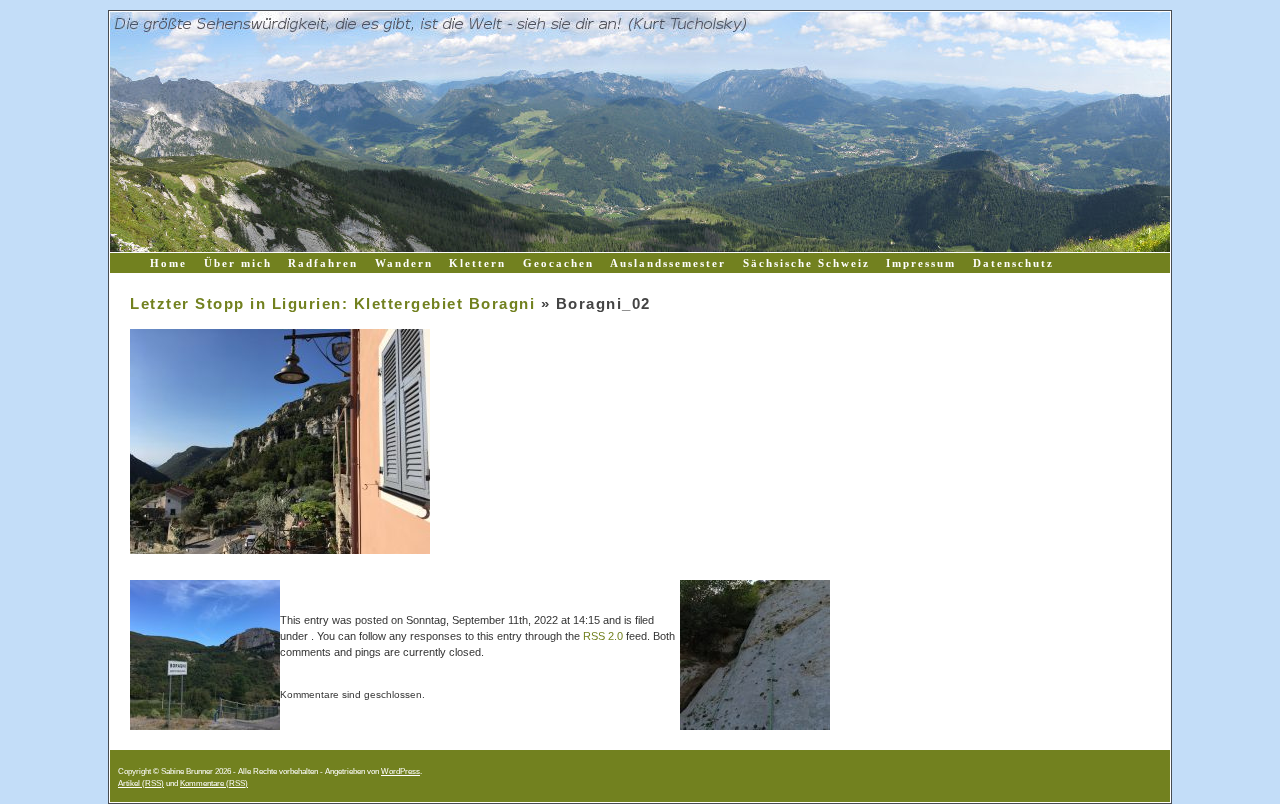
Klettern (477, 263)
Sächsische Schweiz (806, 263)
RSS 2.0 (603, 636)
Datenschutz (1013, 263)
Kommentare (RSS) (214, 783)
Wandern (404, 263)
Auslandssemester (668, 263)
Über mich (238, 263)
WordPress (400, 771)
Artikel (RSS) (141, 783)
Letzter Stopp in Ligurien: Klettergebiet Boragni (332, 303)
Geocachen (558, 263)
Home (168, 263)
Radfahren (323, 263)
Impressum (921, 263)
